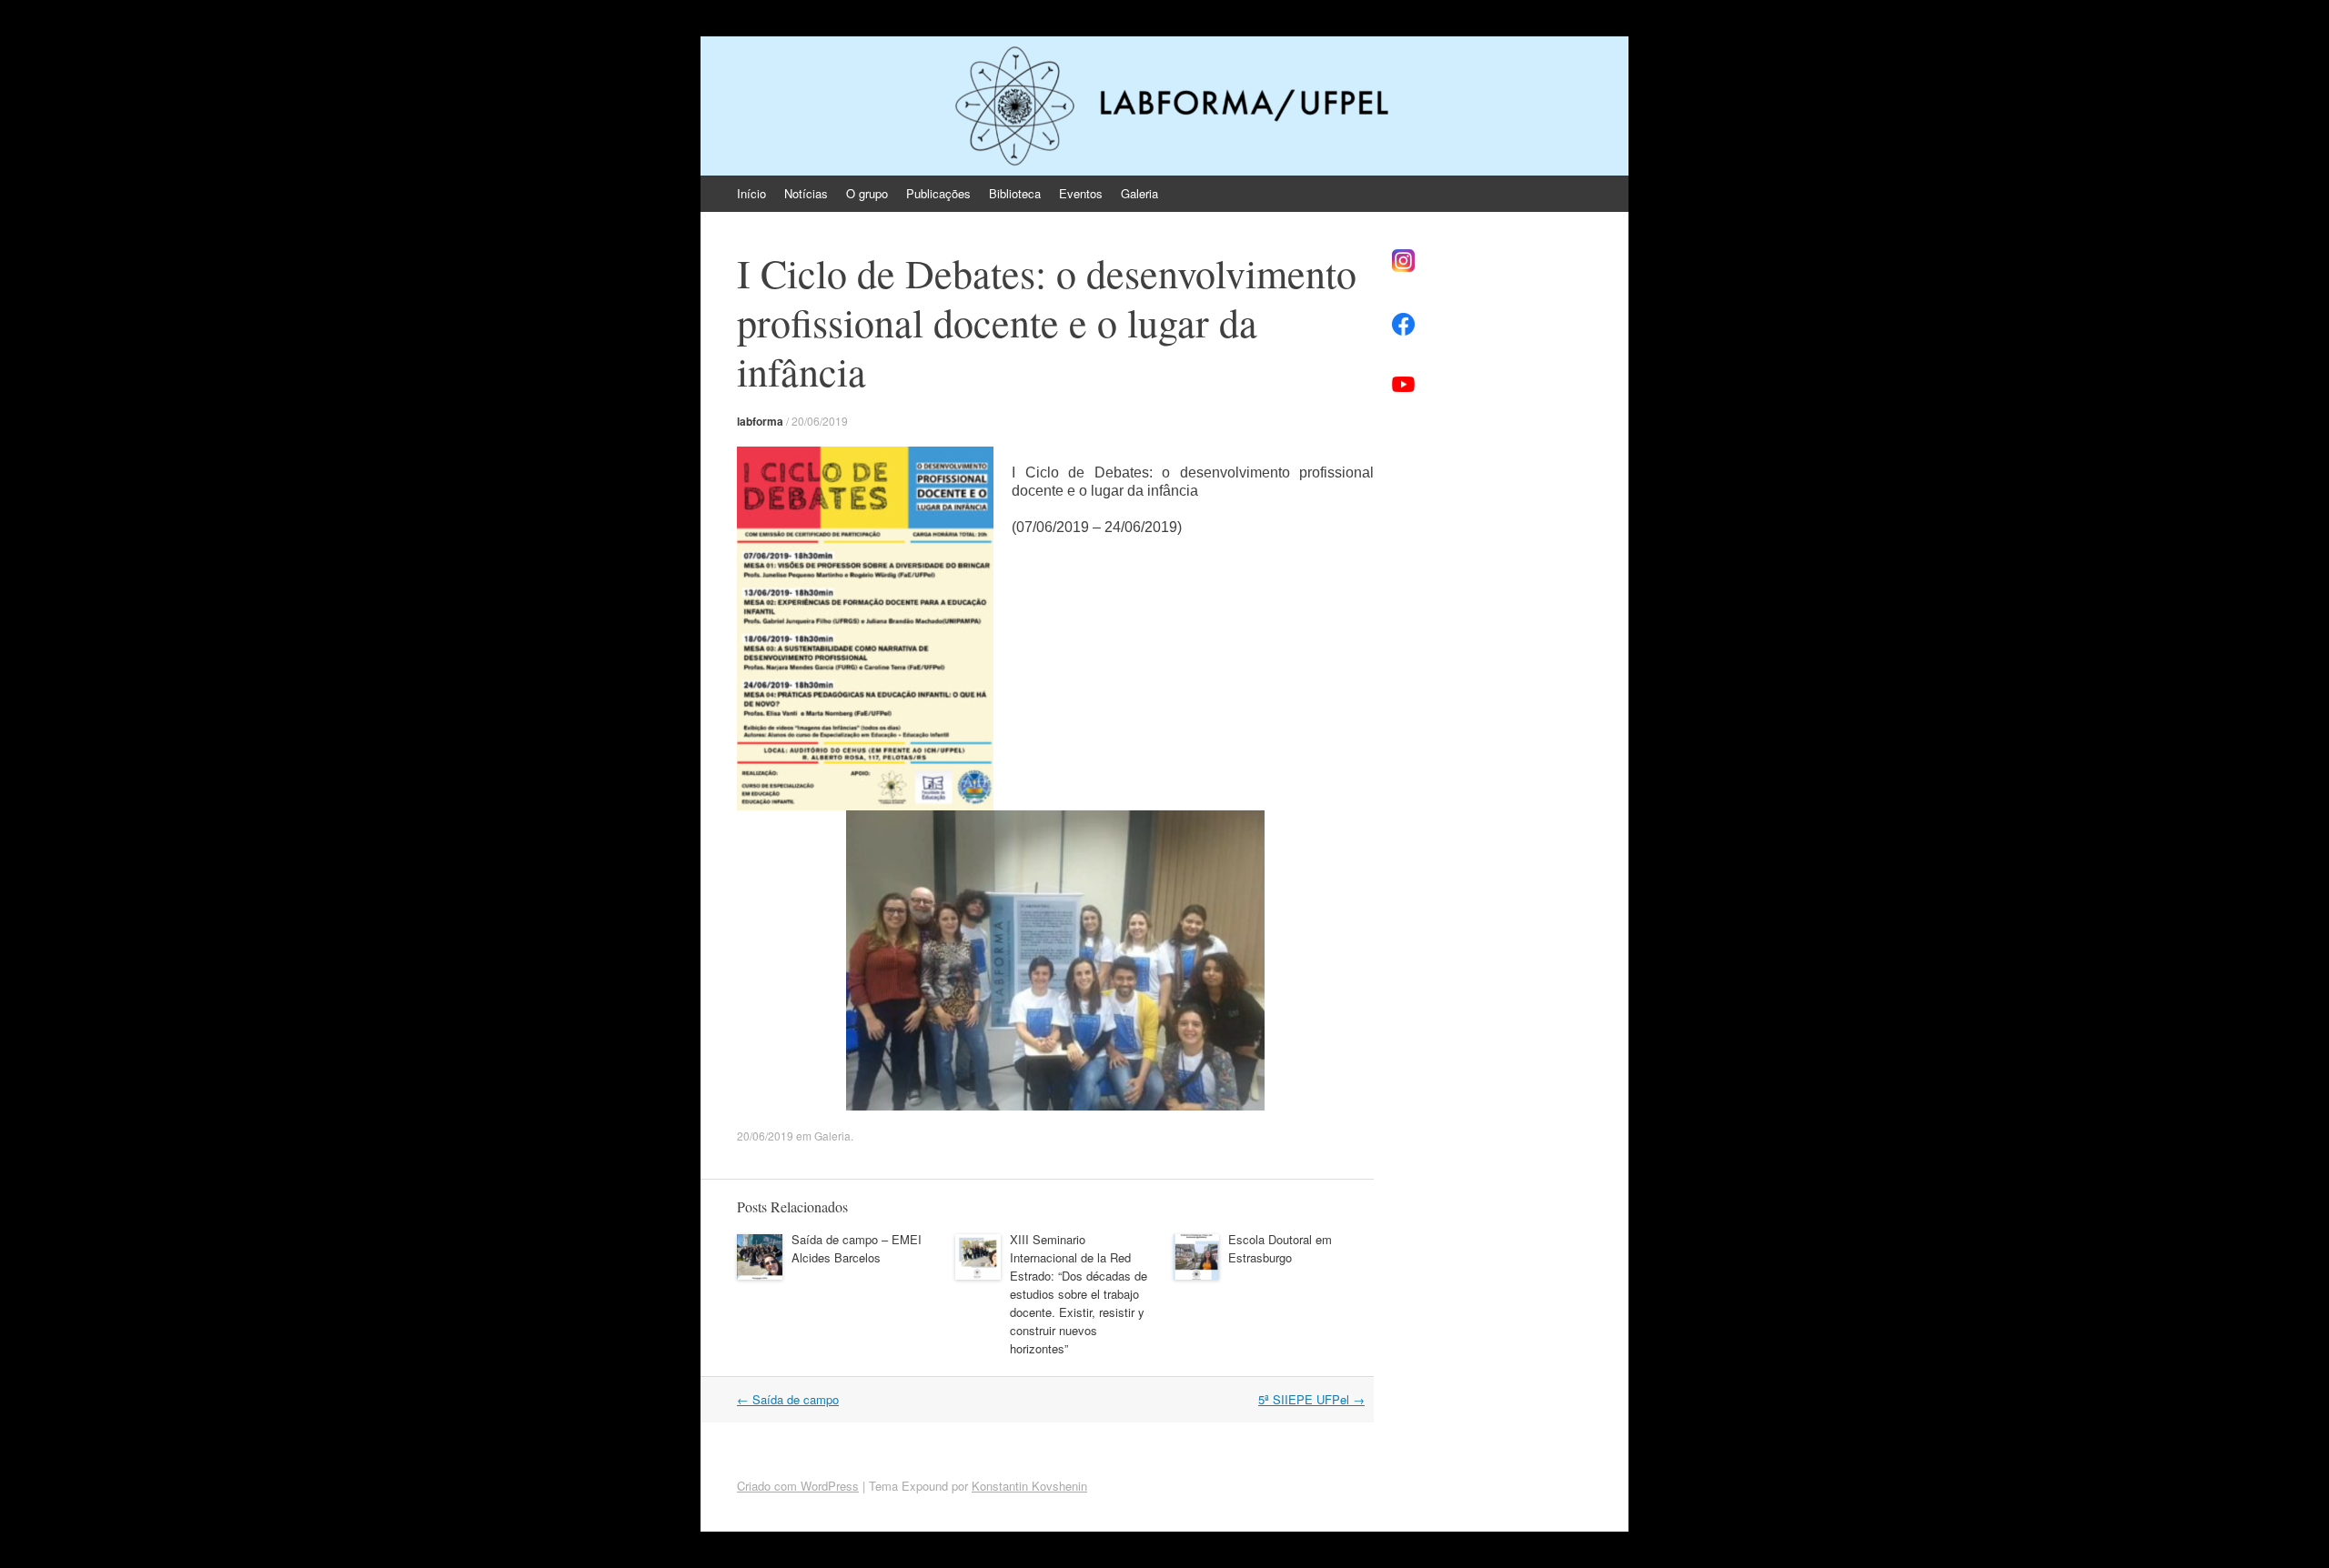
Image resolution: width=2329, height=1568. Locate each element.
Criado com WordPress (798, 1486)
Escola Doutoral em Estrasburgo (1280, 1248)
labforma (760, 421)
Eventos (1081, 193)
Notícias (806, 193)
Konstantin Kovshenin (1029, 1486)
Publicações (938, 193)
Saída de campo (788, 1399)
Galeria (1139, 193)
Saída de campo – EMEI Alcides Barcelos (857, 1248)
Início (751, 193)
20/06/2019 (820, 421)
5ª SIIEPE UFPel (1311, 1399)
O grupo (867, 193)
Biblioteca (1015, 193)
